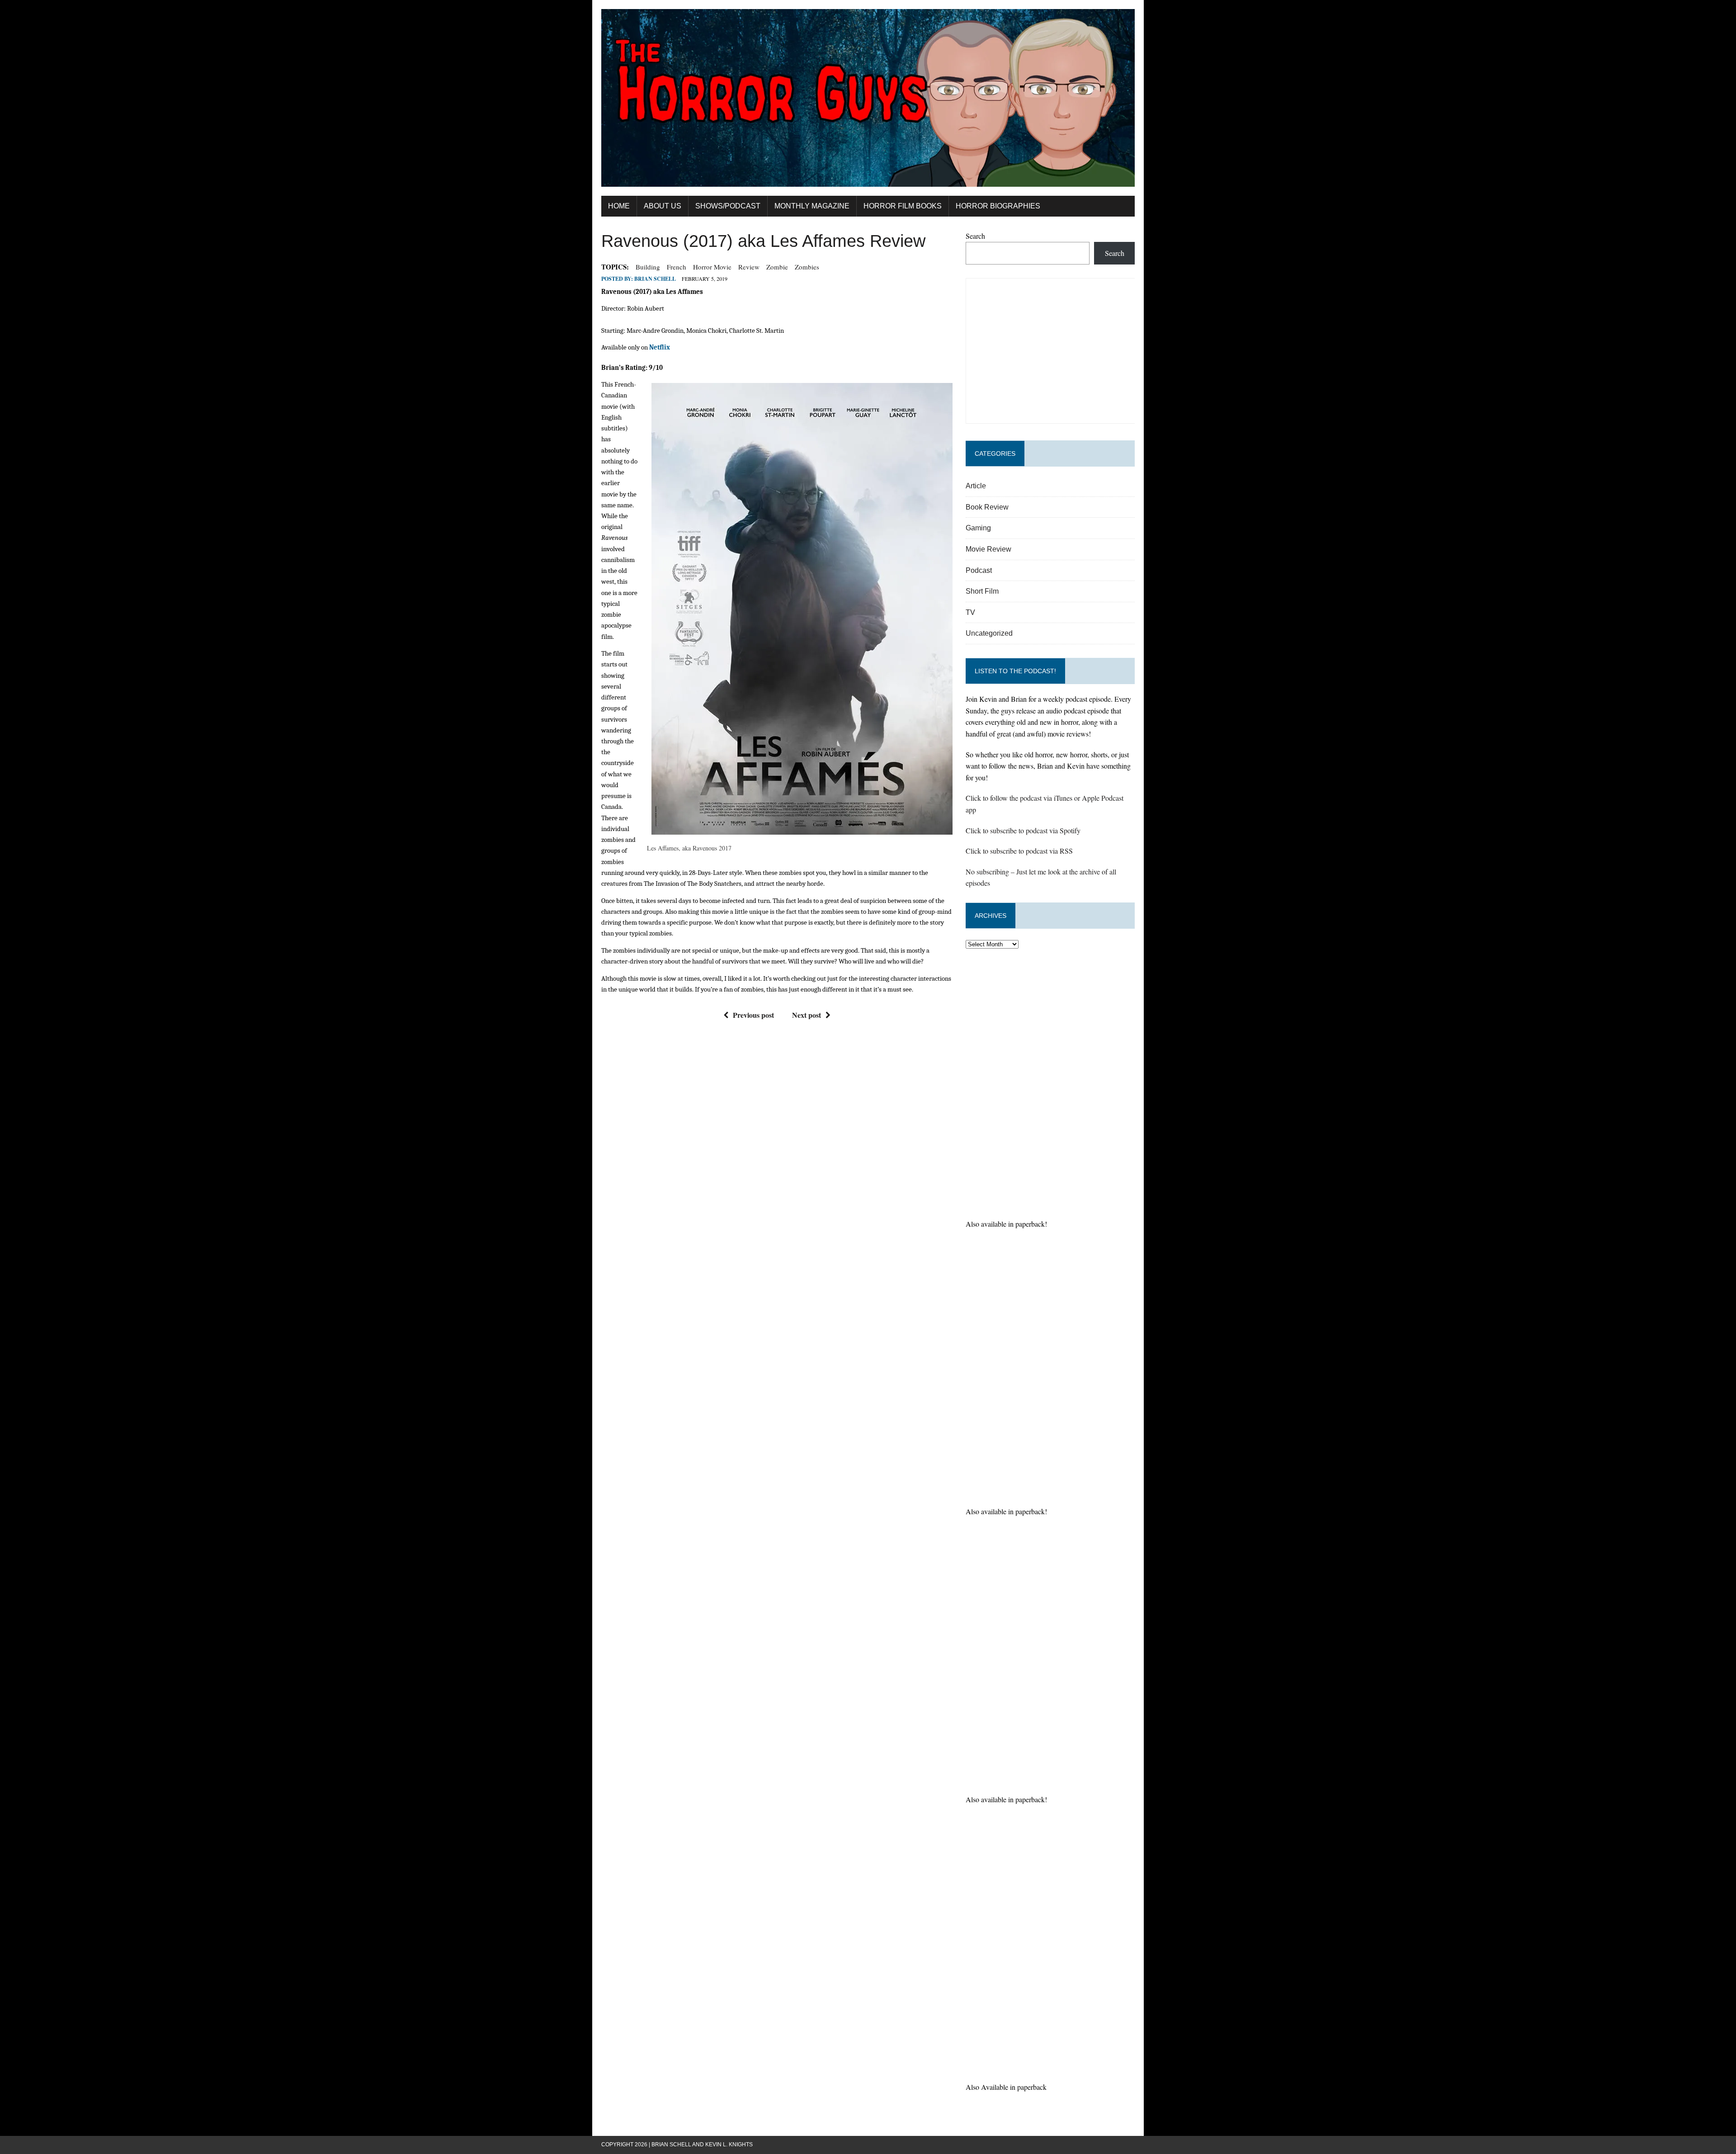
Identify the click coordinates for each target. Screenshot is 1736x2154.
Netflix (660, 347)
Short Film (982, 591)
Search (975, 236)
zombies (807, 267)
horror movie (712, 267)
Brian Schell (655, 279)
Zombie (777, 267)
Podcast (979, 570)
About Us (663, 206)
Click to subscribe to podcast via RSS (1019, 851)
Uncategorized (989, 633)
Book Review (987, 507)
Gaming (978, 528)
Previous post (753, 1015)
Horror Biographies (998, 206)
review (749, 267)
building (648, 267)
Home (619, 206)
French (677, 267)
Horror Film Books (903, 206)
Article (976, 486)
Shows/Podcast (728, 206)
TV (970, 612)
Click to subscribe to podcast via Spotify (1023, 830)
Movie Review (988, 549)
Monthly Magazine (812, 206)
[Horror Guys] (868, 98)
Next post (807, 1015)
